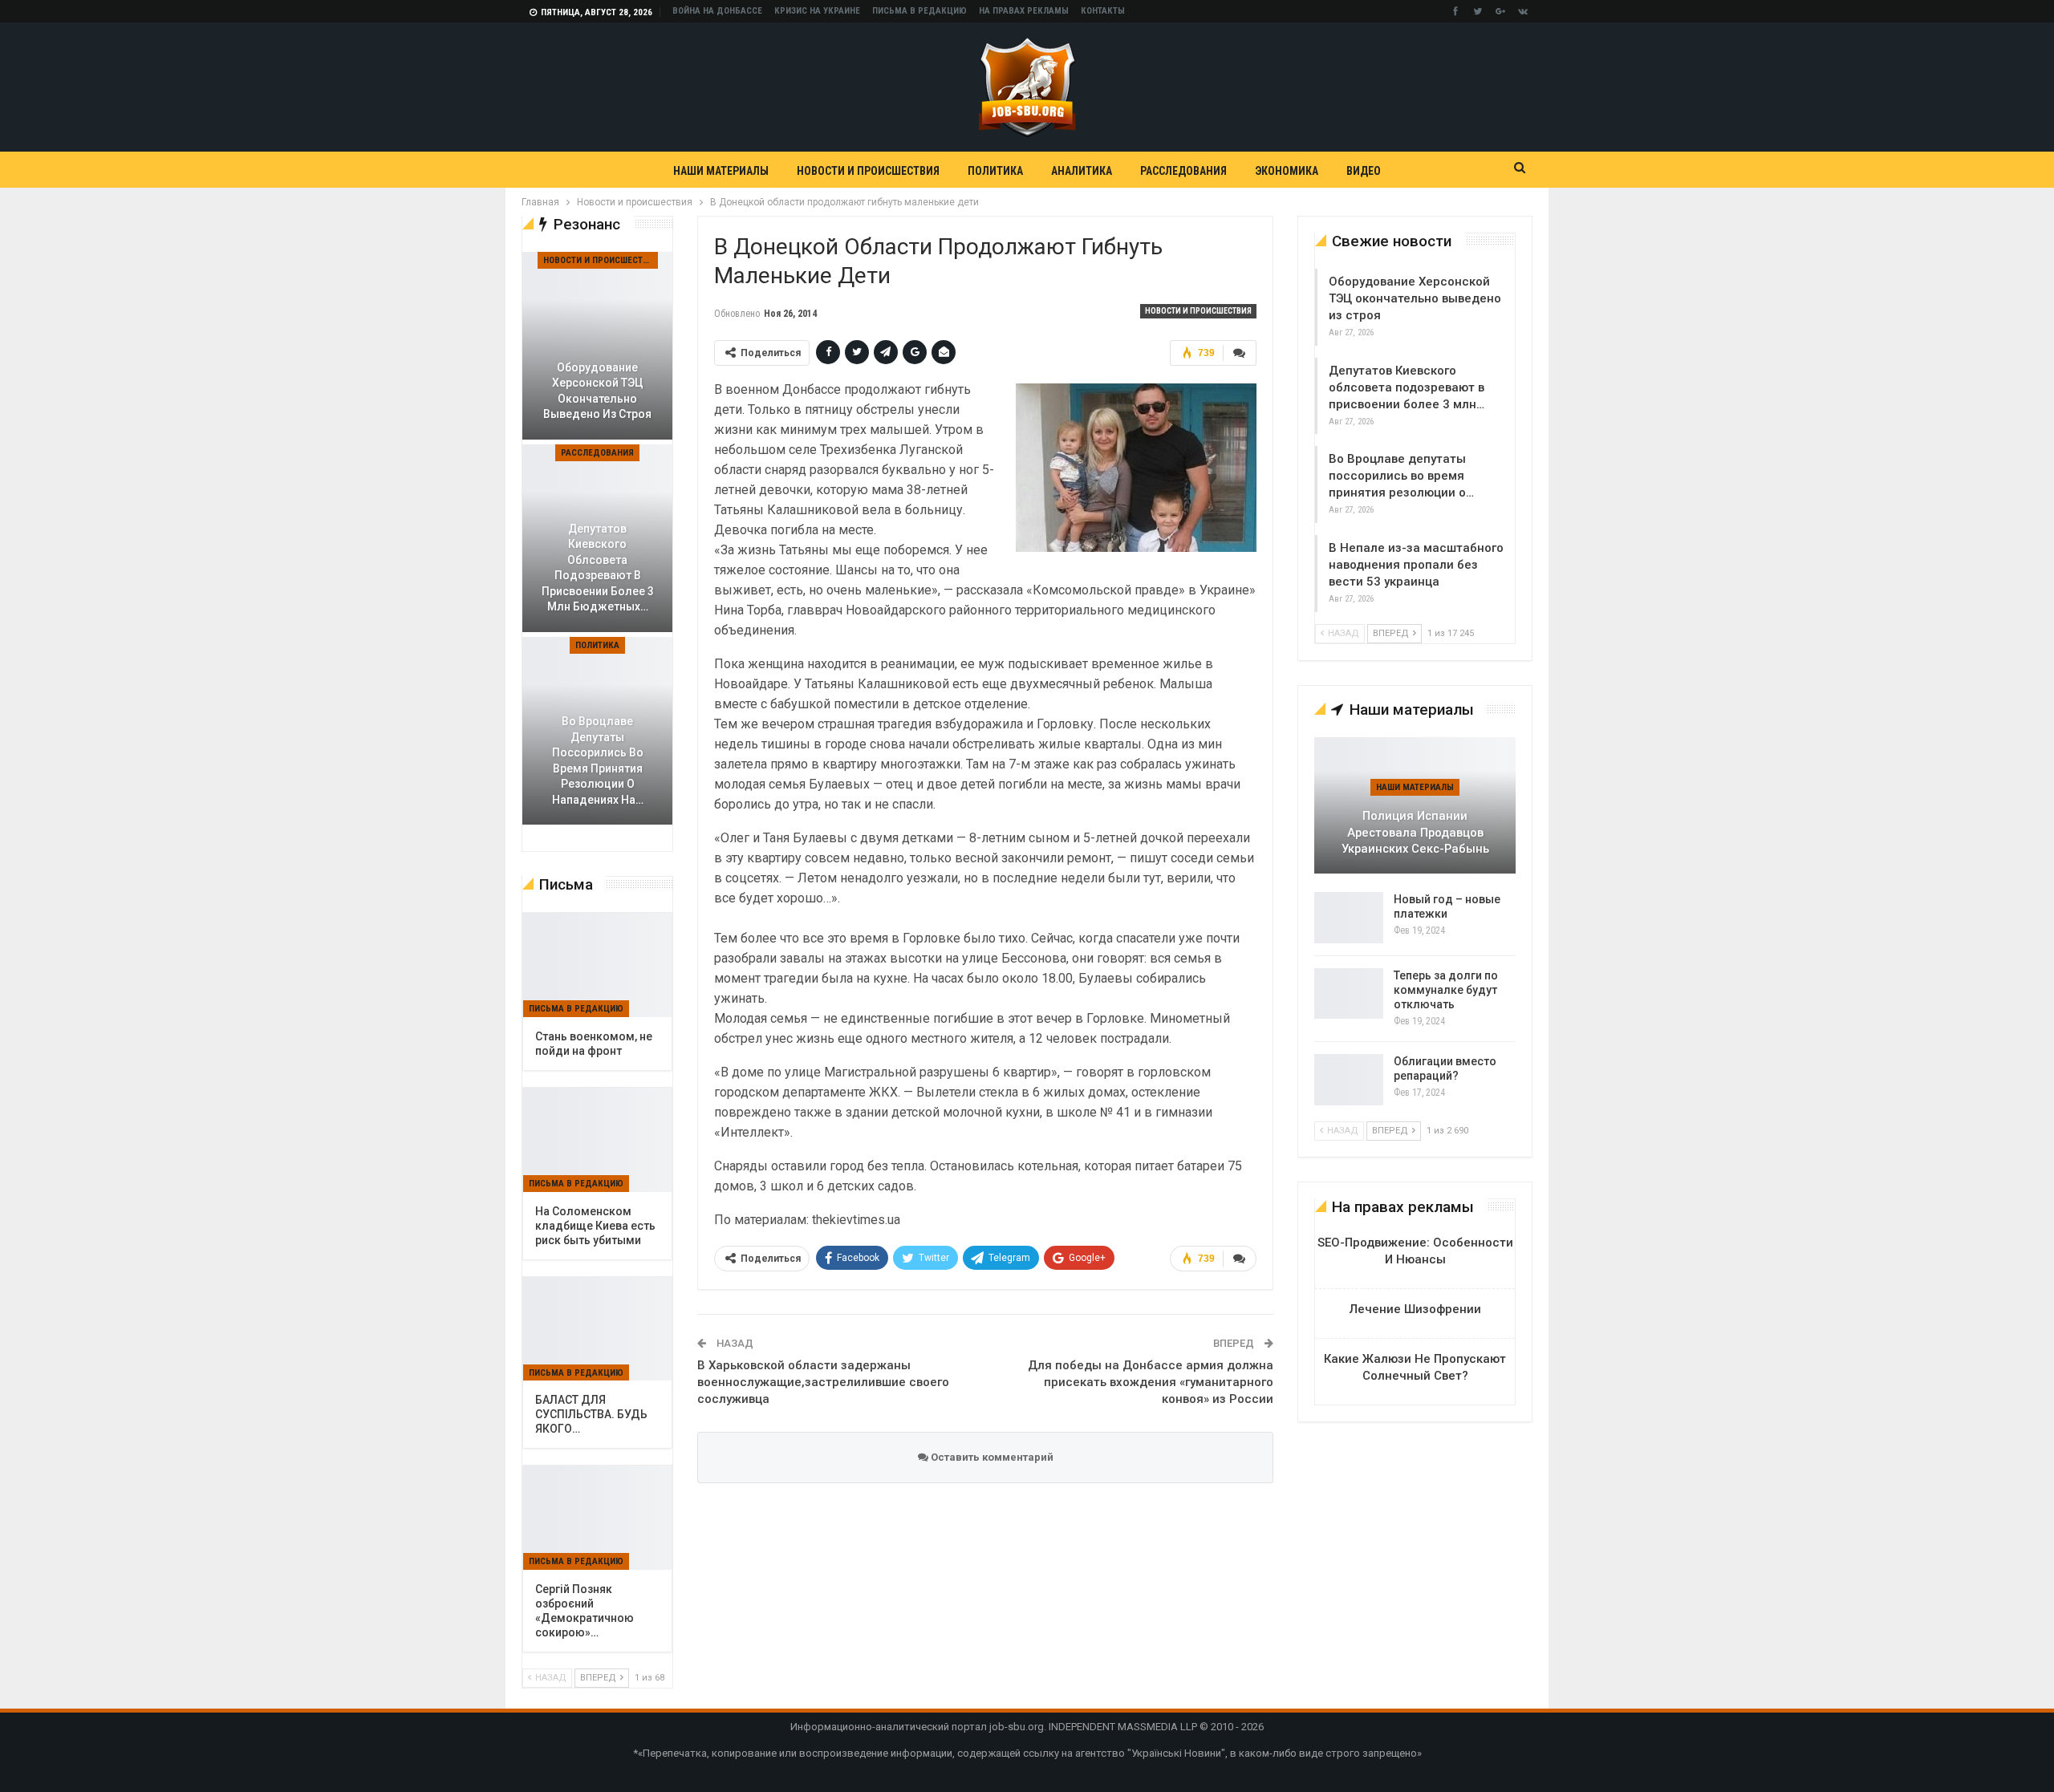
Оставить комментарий (991, 1457)
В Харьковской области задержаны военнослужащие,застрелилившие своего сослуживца (823, 1382)
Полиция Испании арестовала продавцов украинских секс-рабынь (1415, 832)
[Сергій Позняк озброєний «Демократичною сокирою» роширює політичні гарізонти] (597, 1518)
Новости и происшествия (868, 171)
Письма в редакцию (919, 11)
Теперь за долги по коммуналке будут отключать (1446, 990)
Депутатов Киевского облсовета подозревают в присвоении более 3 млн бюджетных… (598, 568)
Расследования (1183, 171)
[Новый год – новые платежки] (1349, 918)
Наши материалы (721, 171)
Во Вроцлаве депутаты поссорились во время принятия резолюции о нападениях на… (598, 760)
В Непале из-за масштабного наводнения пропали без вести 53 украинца (1416, 565)
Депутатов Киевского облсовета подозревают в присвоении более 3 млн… (1407, 387)
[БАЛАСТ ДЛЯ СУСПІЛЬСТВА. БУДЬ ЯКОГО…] (597, 1329)
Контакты (1103, 11)
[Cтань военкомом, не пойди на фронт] (597, 965)
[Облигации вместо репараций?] (1349, 1080)
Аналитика (1082, 171)
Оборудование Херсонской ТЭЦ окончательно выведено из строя (1415, 298)
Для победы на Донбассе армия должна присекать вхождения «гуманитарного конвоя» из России (1151, 1382)
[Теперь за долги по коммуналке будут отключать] (1349, 994)
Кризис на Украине (817, 11)
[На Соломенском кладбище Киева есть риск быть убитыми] (597, 1140)
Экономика (1287, 171)
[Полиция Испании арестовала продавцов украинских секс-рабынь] (1415, 805)
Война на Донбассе (717, 11)
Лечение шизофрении (1415, 1309)
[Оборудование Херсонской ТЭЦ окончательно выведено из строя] (597, 346)
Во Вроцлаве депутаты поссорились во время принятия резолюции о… (1401, 476)
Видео (1364, 171)
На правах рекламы (1024, 11)
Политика (995, 171)
